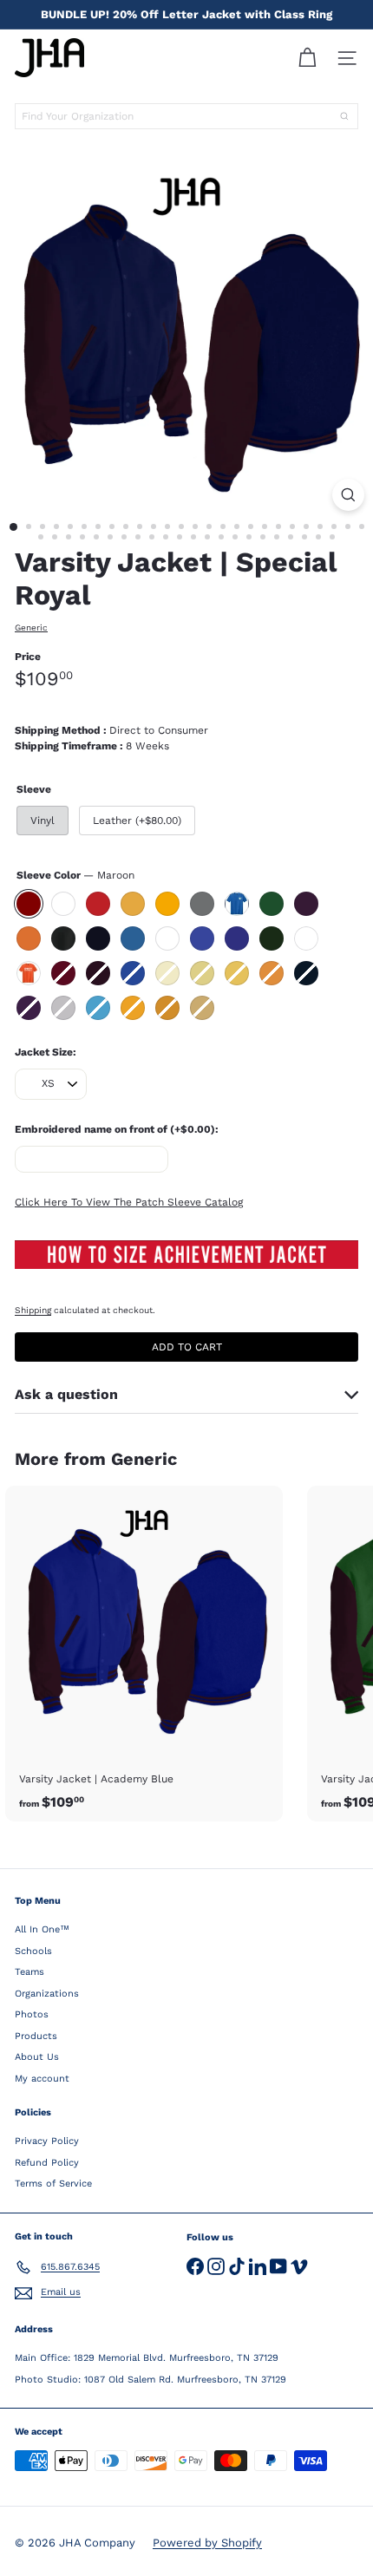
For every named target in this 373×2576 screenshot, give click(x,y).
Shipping (33, 1310)
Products (36, 2036)
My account (42, 2079)
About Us (37, 2057)
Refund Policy (47, 2163)
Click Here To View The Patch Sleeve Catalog (129, 1202)
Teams (29, 1972)
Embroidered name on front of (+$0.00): (117, 1129)
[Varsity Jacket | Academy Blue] (144, 1654)
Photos (32, 2014)
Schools (33, 1951)
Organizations (47, 1994)
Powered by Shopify (207, 2543)
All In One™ (42, 1929)
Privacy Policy (47, 2141)
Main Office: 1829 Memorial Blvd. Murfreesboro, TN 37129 (147, 2358)
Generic (144, 1459)
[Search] (344, 116)
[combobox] (186, 116)
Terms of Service (53, 2184)
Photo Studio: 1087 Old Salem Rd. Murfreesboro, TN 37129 (151, 2380)
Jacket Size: (46, 1052)
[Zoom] (348, 495)
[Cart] (307, 58)
